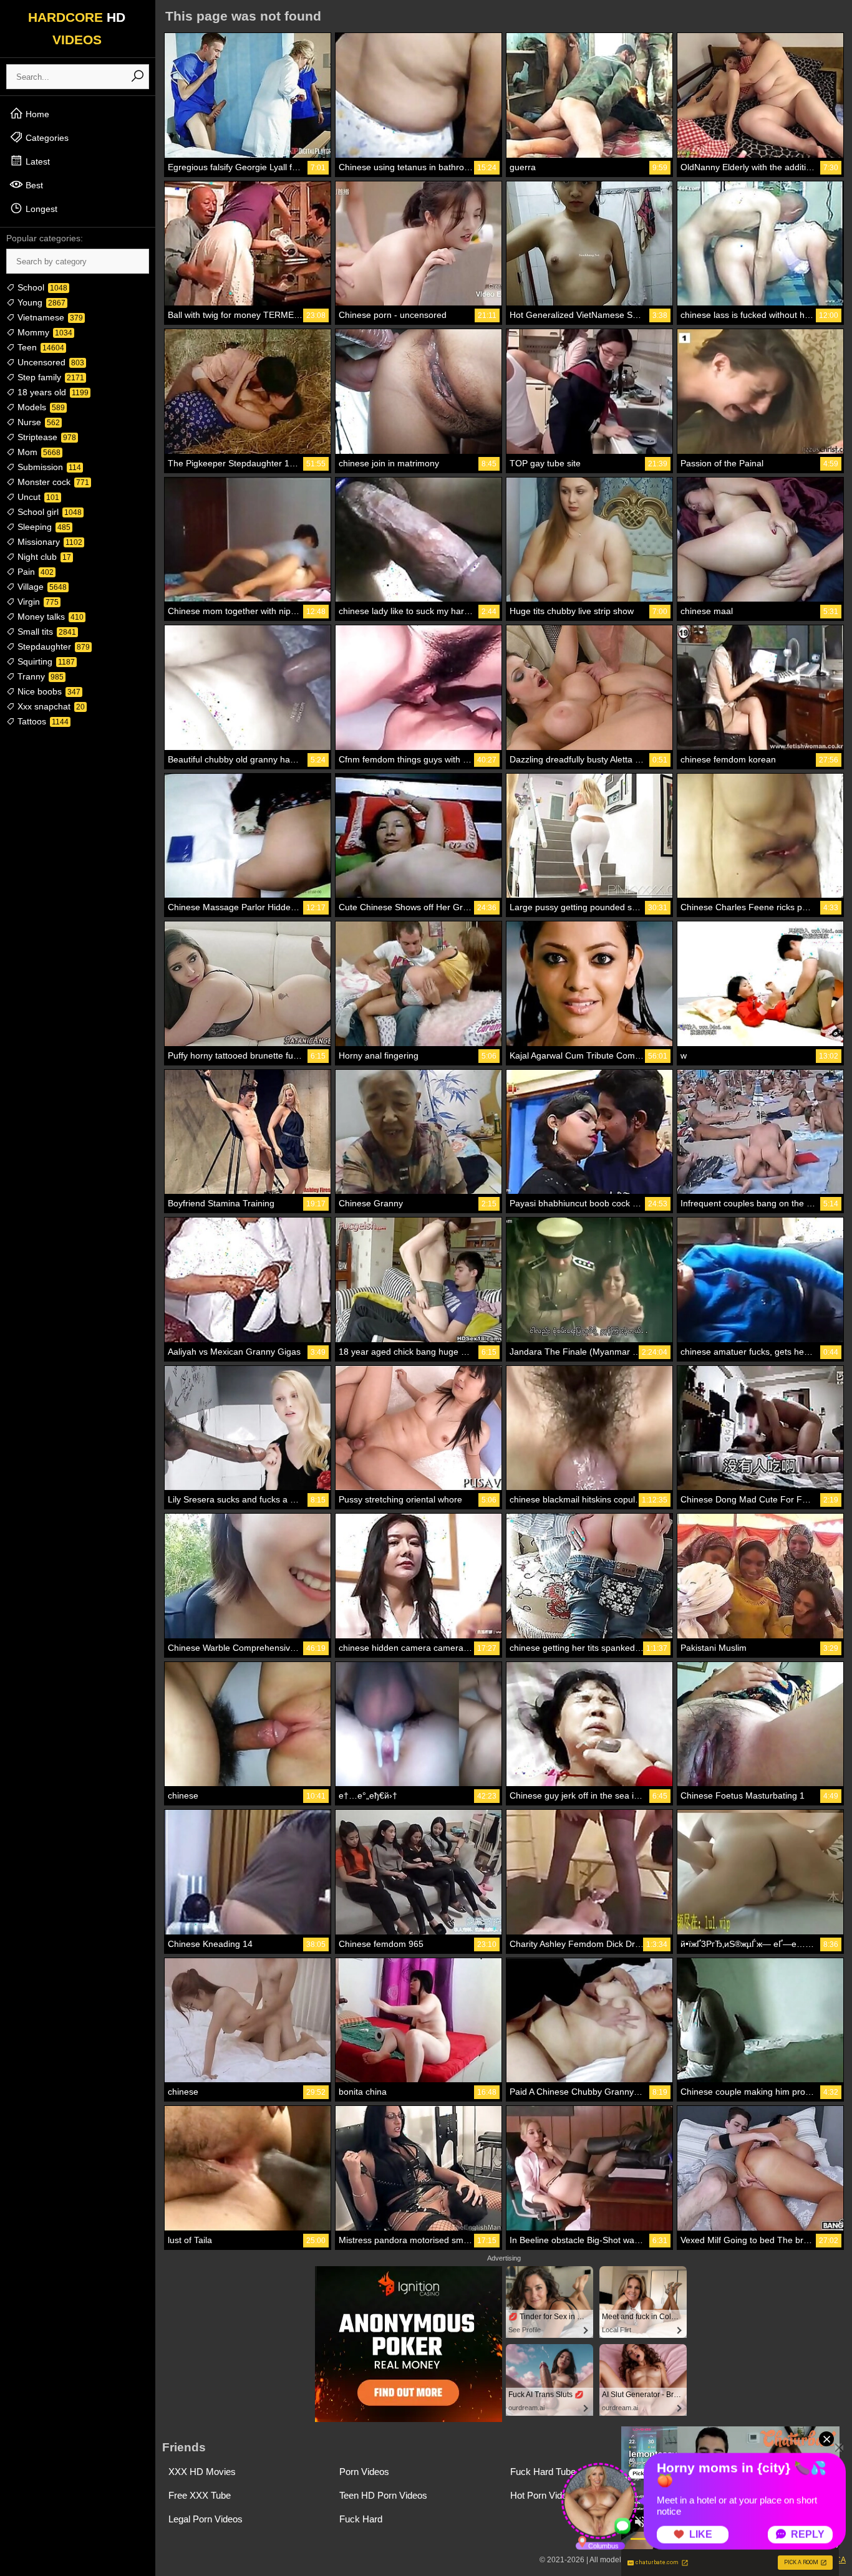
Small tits (46, 632)
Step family (50, 377)
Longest (40, 209)
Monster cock (52, 482)
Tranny (39, 676)
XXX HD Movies (202, 2472)
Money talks (49, 617)
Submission (48, 467)
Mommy (44, 332)
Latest (36, 161)
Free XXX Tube (200, 2495)
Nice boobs (48, 691)
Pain (34, 572)
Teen (40, 347)
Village (41, 587)
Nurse (37, 422)
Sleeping (43, 527)
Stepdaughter (52, 646)
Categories (46, 138)
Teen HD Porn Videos (383, 2495)
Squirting (45, 661)
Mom (38, 452)
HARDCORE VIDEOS (77, 28)
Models (40, 407)
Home (36, 114)
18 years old (52, 392)
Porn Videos (364, 2472)
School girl (48, 512)
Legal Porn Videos (206, 2519)
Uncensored (50, 362)
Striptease (46, 437)
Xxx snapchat (50, 706)
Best (33, 185)
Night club (43, 557)
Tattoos (42, 721)
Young (40, 302)
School (41, 287)
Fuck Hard (361, 2519)
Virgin (37, 602)
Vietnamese (49, 317)
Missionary (49, 542)
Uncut (37, 497)
